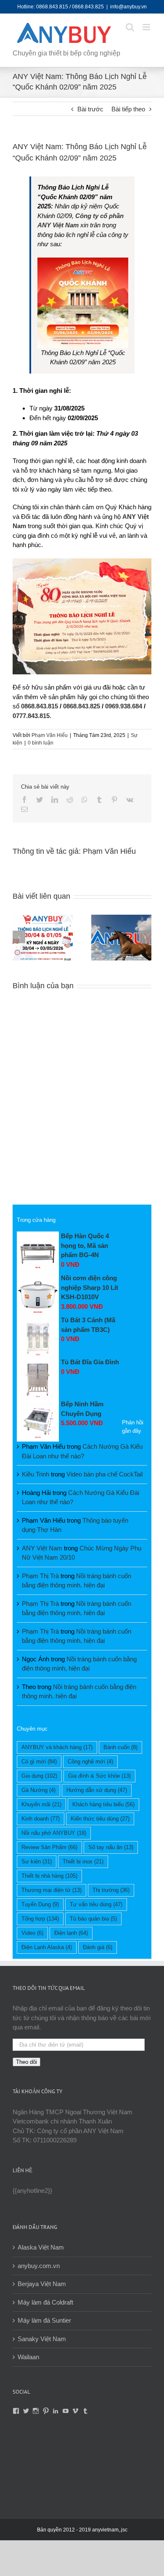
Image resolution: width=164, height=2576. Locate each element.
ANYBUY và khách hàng (57, 1747)
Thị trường (111, 1890)
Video (32, 1933)
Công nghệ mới (90, 1762)
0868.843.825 (82, 706)
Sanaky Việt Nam (42, 2339)
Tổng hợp (40, 1919)
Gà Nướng (38, 1790)
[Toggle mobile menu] (147, 27)
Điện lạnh (71, 1933)
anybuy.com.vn (39, 2266)
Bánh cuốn (120, 1747)
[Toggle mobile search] (130, 27)
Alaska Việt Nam (41, 2247)
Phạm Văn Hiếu (50, 735)
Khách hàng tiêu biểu (103, 1804)
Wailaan (28, 2357)
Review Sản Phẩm (49, 1847)
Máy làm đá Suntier (44, 2320)
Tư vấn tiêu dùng (96, 1904)
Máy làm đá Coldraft (45, 2302)
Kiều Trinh (36, 1474)
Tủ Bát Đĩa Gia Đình (90, 1362)
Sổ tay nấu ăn (111, 1847)
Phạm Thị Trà (40, 1576)
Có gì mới (39, 1762)
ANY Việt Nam (42, 1548)
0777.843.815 (31, 716)
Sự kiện (37, 1862)
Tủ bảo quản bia (93, 1919)
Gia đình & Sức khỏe (99, 1776)
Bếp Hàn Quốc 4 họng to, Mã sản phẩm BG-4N (85, 1245)
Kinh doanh (41, 1819)
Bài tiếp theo (128, 109)
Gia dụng (39, 1776)
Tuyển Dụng (40, 1904)
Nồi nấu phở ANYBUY (54, 1833)
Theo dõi (26, 2062)
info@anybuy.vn (128, 7)
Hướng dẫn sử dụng (97, 1790)
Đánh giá (98, 1947)
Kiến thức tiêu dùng (100, 1819)
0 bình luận (41, 743)
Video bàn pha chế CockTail (104, 1474)
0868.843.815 (40, 706)
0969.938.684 (124, 706)
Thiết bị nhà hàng (49, 1876)
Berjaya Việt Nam (42, 2284)
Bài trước (90, 109)
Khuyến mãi (41, 1804)
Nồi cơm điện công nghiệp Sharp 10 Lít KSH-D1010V (90, 1287)
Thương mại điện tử (52, 1890)
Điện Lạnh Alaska (47, 1947)
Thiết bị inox (83, 1862)
